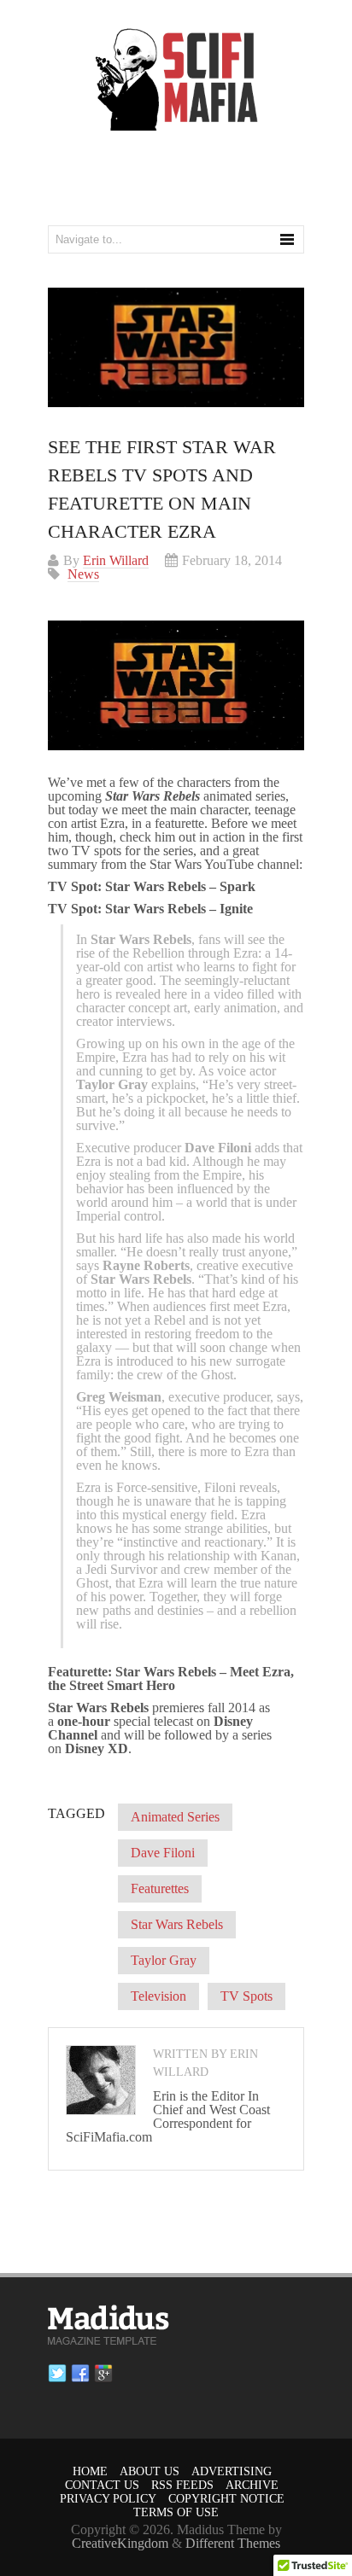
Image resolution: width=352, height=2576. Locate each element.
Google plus (103, 2374)
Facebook (80, 2374)
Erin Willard (116, 560)
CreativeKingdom (120, 2543)
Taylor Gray (164, 1960)
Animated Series (175, 1817)
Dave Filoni (163, 1853)
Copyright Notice (226, 2499)
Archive (252, 2485)
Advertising (232, 2471)
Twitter (57, 2374)
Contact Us (102, 2485)
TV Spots (246, 1996)
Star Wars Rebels (177, 1924)
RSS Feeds (182, 2485)
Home (90, 2471)
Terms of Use (176, 2512)
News (83, 574)
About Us (150, 2471)
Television (158, 1996)
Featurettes (160, 1888)
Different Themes (233, 2543)
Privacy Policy (108, 2499)
